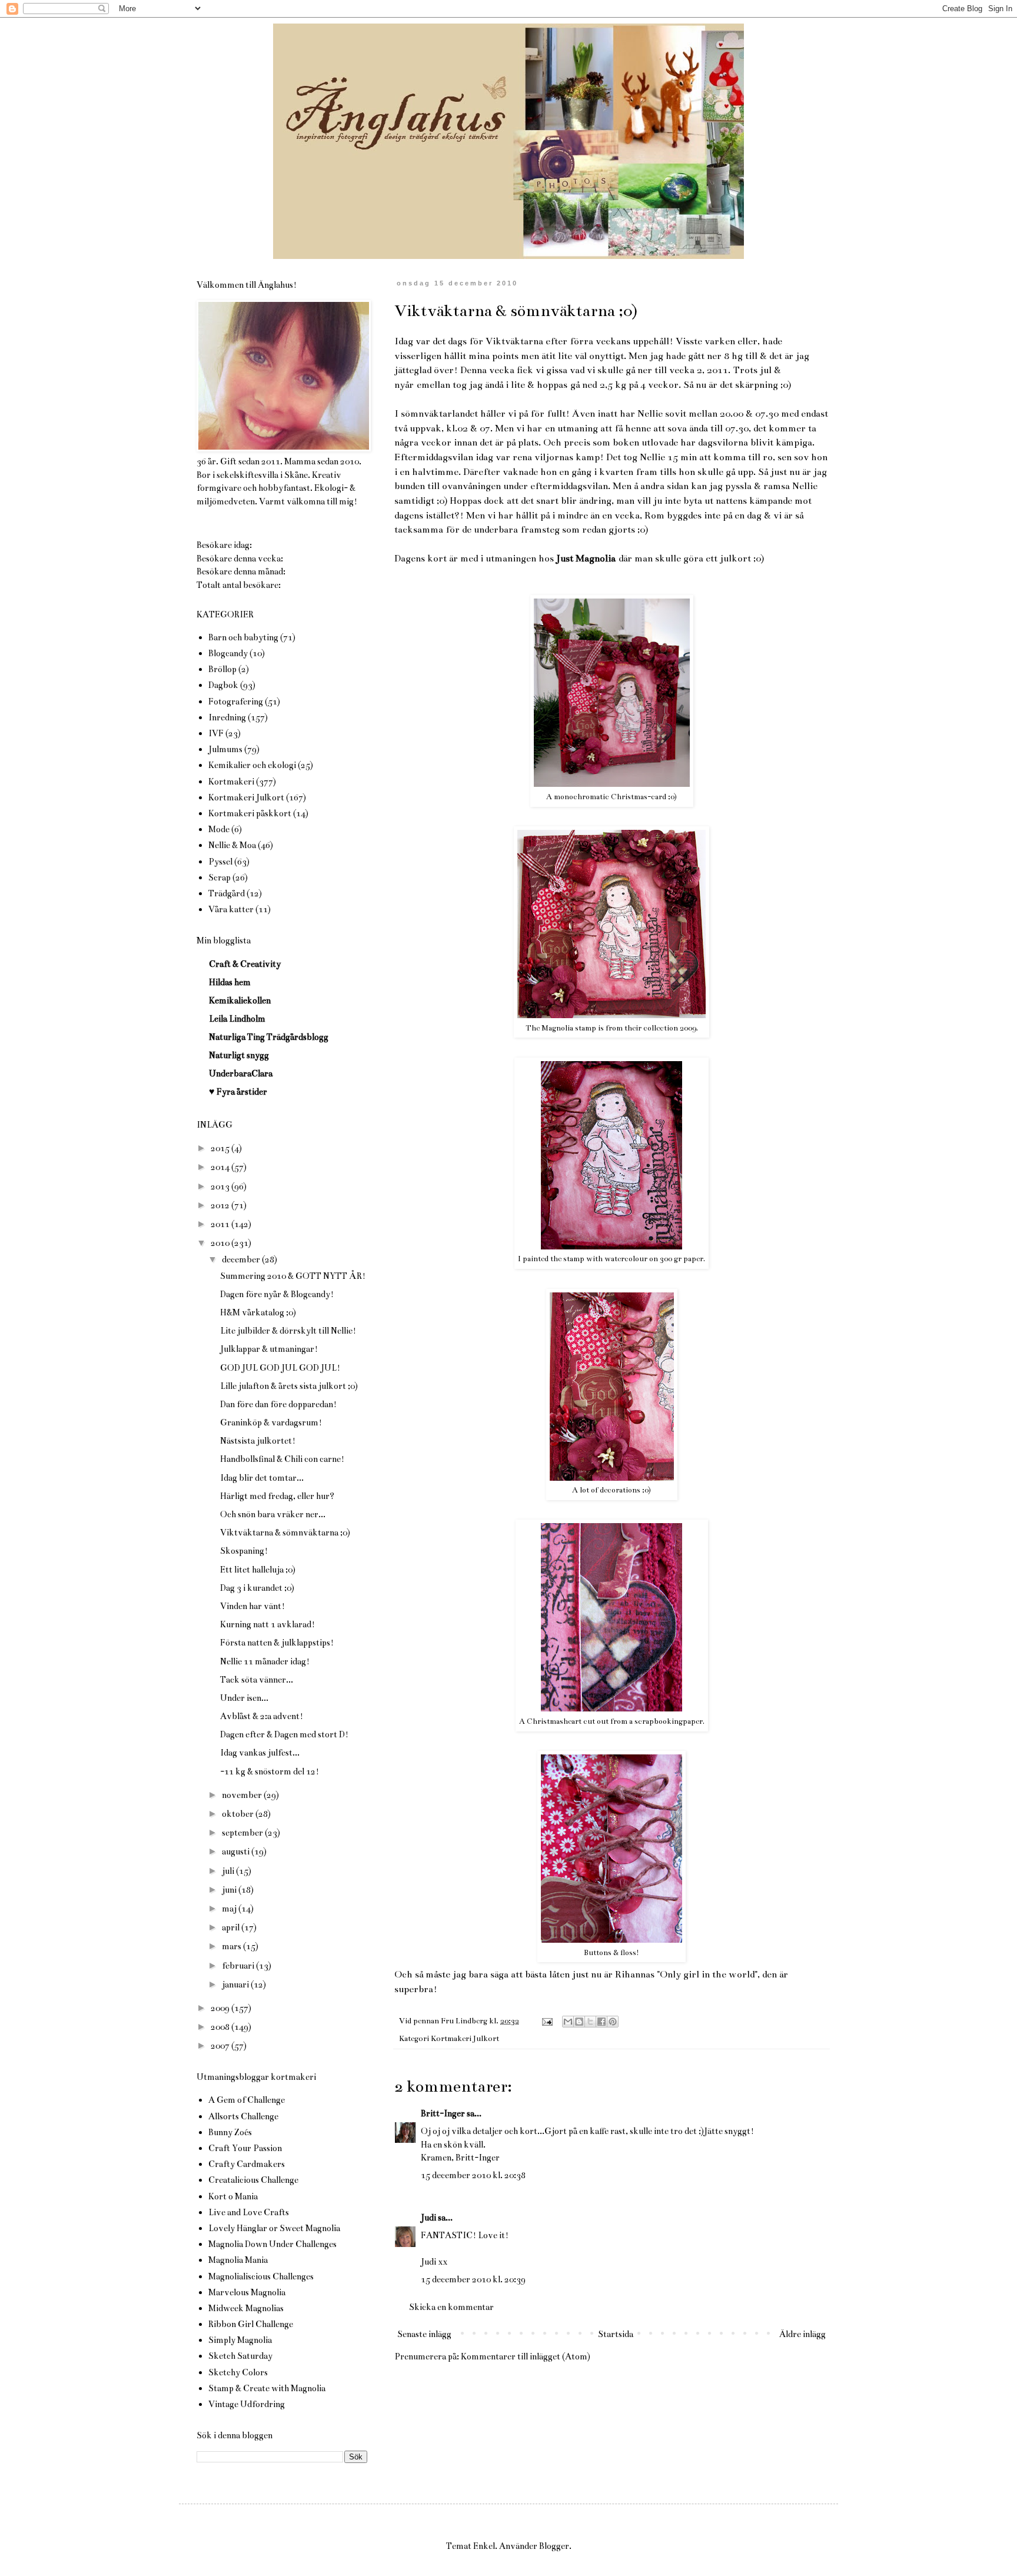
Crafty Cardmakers (247, 2164)
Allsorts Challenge (243, 2116)
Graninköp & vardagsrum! (271, 1422)
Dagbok (223, 685)
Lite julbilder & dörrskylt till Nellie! (288, 1331)
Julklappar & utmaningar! (269, 1349)
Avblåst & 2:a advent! (262, 1716)
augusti (237, 1852)
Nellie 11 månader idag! (265, 1661)
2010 (221, 1243)
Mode (219, 829)
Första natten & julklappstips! (277, 1643)
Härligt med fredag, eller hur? (277, 1496)
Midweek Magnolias (246, 2308)
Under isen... (244, 1698)
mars (232, 1946)
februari (239, 1966)
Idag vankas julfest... (260, 1753)
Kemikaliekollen (240, 1001)
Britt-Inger (443, 2113)
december (242, 1259)
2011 (221, 1224)
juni (230, 1890)
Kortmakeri (231, 782)
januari (236, 1985)
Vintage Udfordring (247, 2404)
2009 (221, 2008)
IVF (216, 733)
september (243, 1833)
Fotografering (236, 702)
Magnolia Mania (238, 2260)
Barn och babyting (243, 637)
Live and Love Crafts (249, 2212)
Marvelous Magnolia (247, 2292)
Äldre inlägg (802, 2334)
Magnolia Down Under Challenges (272, 2244)
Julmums (225, 749)
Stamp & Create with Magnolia (267, 2388)
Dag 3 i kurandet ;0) (257, 1588)
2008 (221, 2027)
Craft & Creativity (245, 964)
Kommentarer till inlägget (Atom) (526, 2356)
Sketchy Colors (238, 2372)
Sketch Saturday (240, 2356)
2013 (221, 1186)
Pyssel (220, 862)
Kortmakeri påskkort (250, 813)
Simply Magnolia (240, 2340)
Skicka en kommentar (451, 2307)
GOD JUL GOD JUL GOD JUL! (280, 1368)
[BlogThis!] (579, 2022)
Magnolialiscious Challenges (261, 2276)
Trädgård (227, 893)
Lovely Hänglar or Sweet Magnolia (274, 2228)
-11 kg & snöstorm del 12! (270, 1771)
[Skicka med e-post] (568, 2022)
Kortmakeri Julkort (465, 2039)
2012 (221, 1205)
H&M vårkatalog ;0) (258, 1312)
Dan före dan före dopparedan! (278, 1404)
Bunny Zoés (230, 2132)
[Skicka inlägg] (546, 2021)
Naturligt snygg (239, 1055)
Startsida (616, 2334)
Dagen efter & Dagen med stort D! (284, 1734)
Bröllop (222, 669)
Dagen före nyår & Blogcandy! (277, 1294)
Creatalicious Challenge (253, 2180)
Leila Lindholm (237, 1019)
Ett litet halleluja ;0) (258, 1570)
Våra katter (231, 909)
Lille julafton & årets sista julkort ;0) (289, 1386)
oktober (239, 1814)
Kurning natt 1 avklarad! (267, 1624)
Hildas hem (230, 982)
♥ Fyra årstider (238, 1092)
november (243, 1795)
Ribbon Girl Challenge (251, 2324)
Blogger (554, 2546)
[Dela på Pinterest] (613, 2022)
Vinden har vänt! (252, 1606)
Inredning (227, 717)
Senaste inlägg (424, 2334)
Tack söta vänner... (257, 1680)
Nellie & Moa (232, 845)
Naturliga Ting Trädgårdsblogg (269, 1037)
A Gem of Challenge (247, 2100)
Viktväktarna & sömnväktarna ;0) (285, 1533)
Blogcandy (228, 653)
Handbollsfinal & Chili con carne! (282, 1459)
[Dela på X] (590, 2022)
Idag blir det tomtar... (262, 1478)
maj (230, 1909)
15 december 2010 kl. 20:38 (473, 2175)
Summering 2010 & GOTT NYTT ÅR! (293, 1276)
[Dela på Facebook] (601, 2022)
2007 (221, 2046)
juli (229, 1871)
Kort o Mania (233, 2196)
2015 (221, 1148)
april (232, 1927)
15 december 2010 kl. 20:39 (473, 2279)
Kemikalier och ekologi (252, 765)
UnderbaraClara (241, 1073)
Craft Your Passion (245, 2148)
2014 (221, 1167)
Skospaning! (244, 1551)
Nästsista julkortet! (258, 1441)
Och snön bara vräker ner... (273, 1514)
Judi (428, 2218)
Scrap (220, 877)
